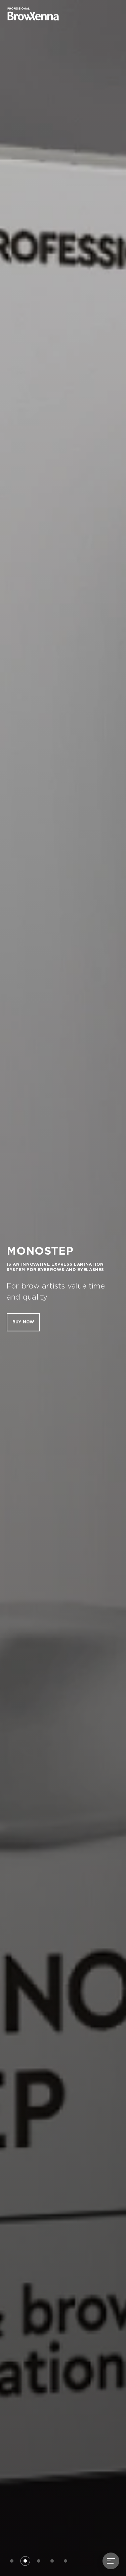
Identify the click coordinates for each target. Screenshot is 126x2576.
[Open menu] (111, 2561)
